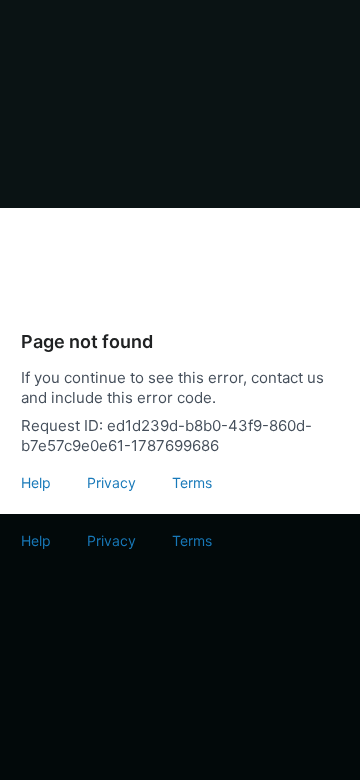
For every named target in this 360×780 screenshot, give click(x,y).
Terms (192, 482)
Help (36, 482)
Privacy (111, 482)
